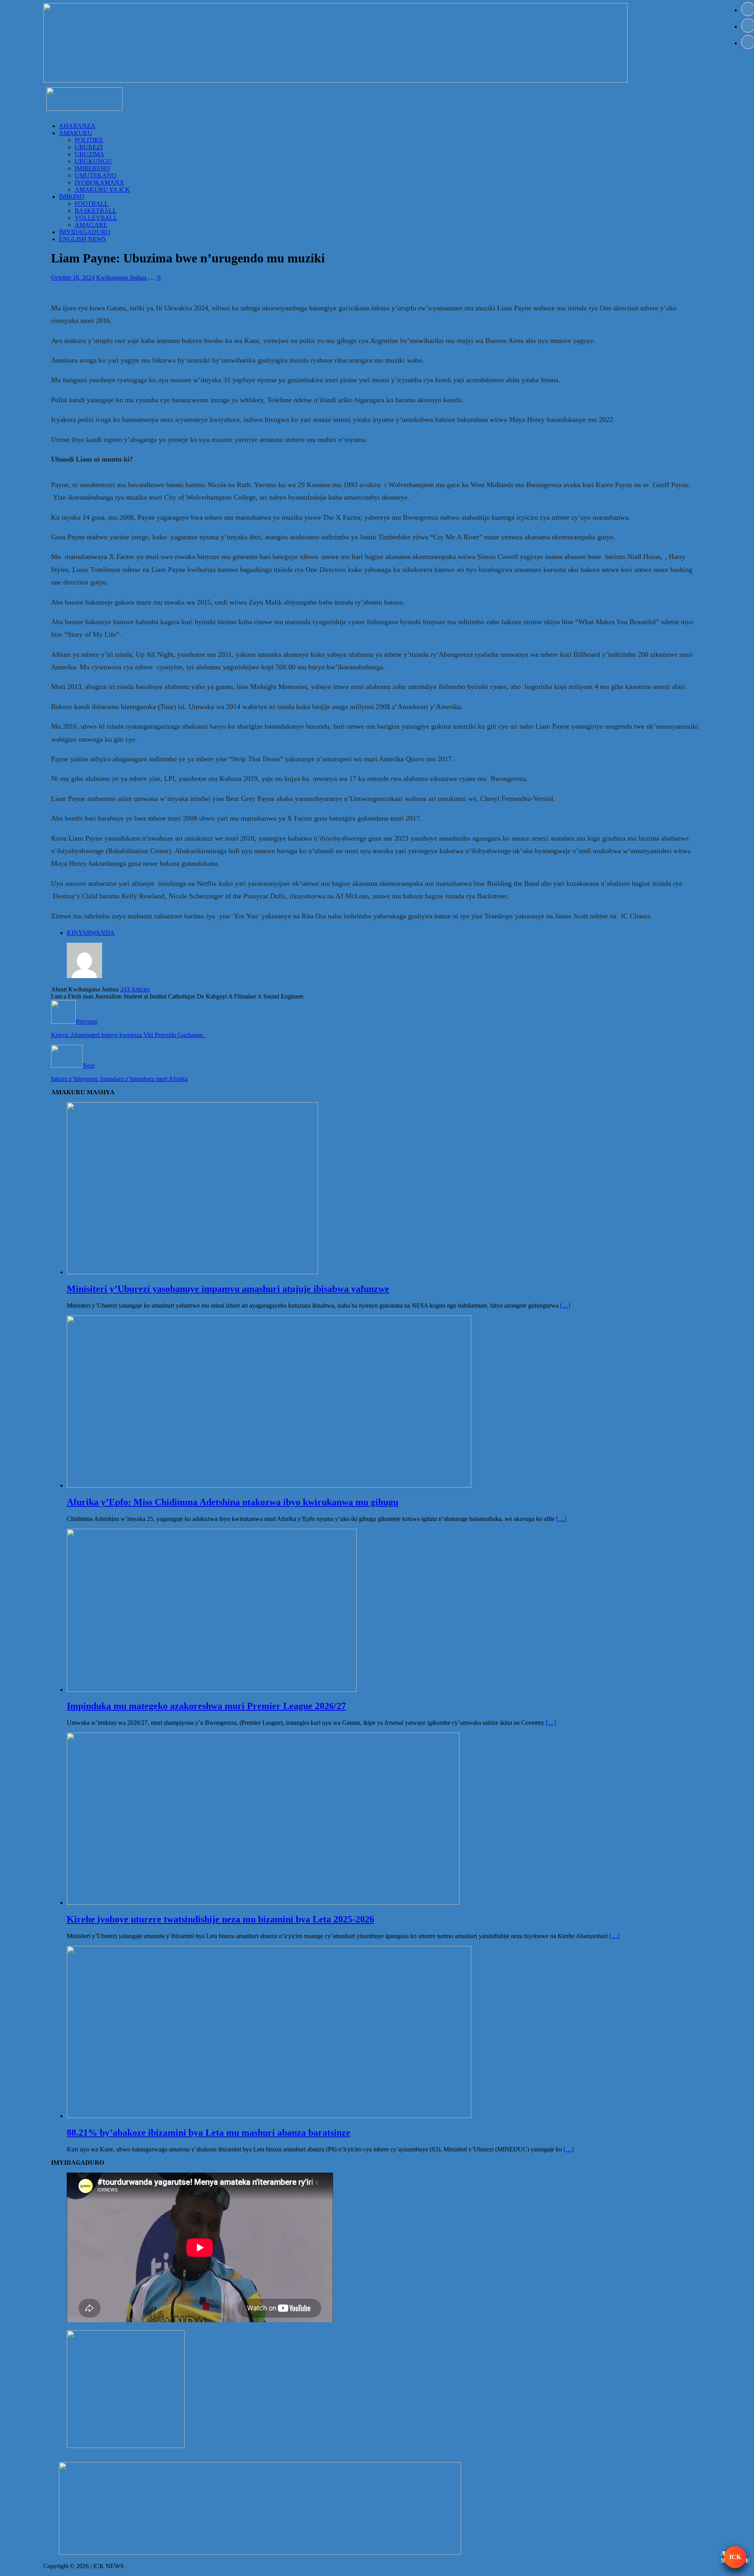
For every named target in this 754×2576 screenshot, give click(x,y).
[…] (565, 1305)
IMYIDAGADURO (85, 232)
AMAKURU (76, 133)
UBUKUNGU (93, 161)
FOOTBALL (92, 204)
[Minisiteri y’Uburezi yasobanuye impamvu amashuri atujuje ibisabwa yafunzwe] (192, 1272)
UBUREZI (89, 147)
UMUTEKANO (95, 175)
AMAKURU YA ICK (102, 190)
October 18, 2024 (73, 278)
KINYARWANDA (91, 933)
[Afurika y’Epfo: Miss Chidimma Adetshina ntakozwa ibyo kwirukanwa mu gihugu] (269, 1485)
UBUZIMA (90, 154)
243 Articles (135, 989)
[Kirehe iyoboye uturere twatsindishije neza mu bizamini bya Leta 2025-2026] (263, 1903)
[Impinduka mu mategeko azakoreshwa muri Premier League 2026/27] (212, 1690)
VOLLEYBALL (96, 218)
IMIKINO (72, 197)
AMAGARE (91, 225)
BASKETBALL (96, 211)
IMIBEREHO (92, 168)
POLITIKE (89, 140)
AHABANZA (77, 126)
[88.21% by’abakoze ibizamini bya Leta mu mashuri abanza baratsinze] (269, 2116)
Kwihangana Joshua (121, 278)
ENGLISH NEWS (82, 239)
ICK (735, 2557)
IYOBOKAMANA (99, 182)
